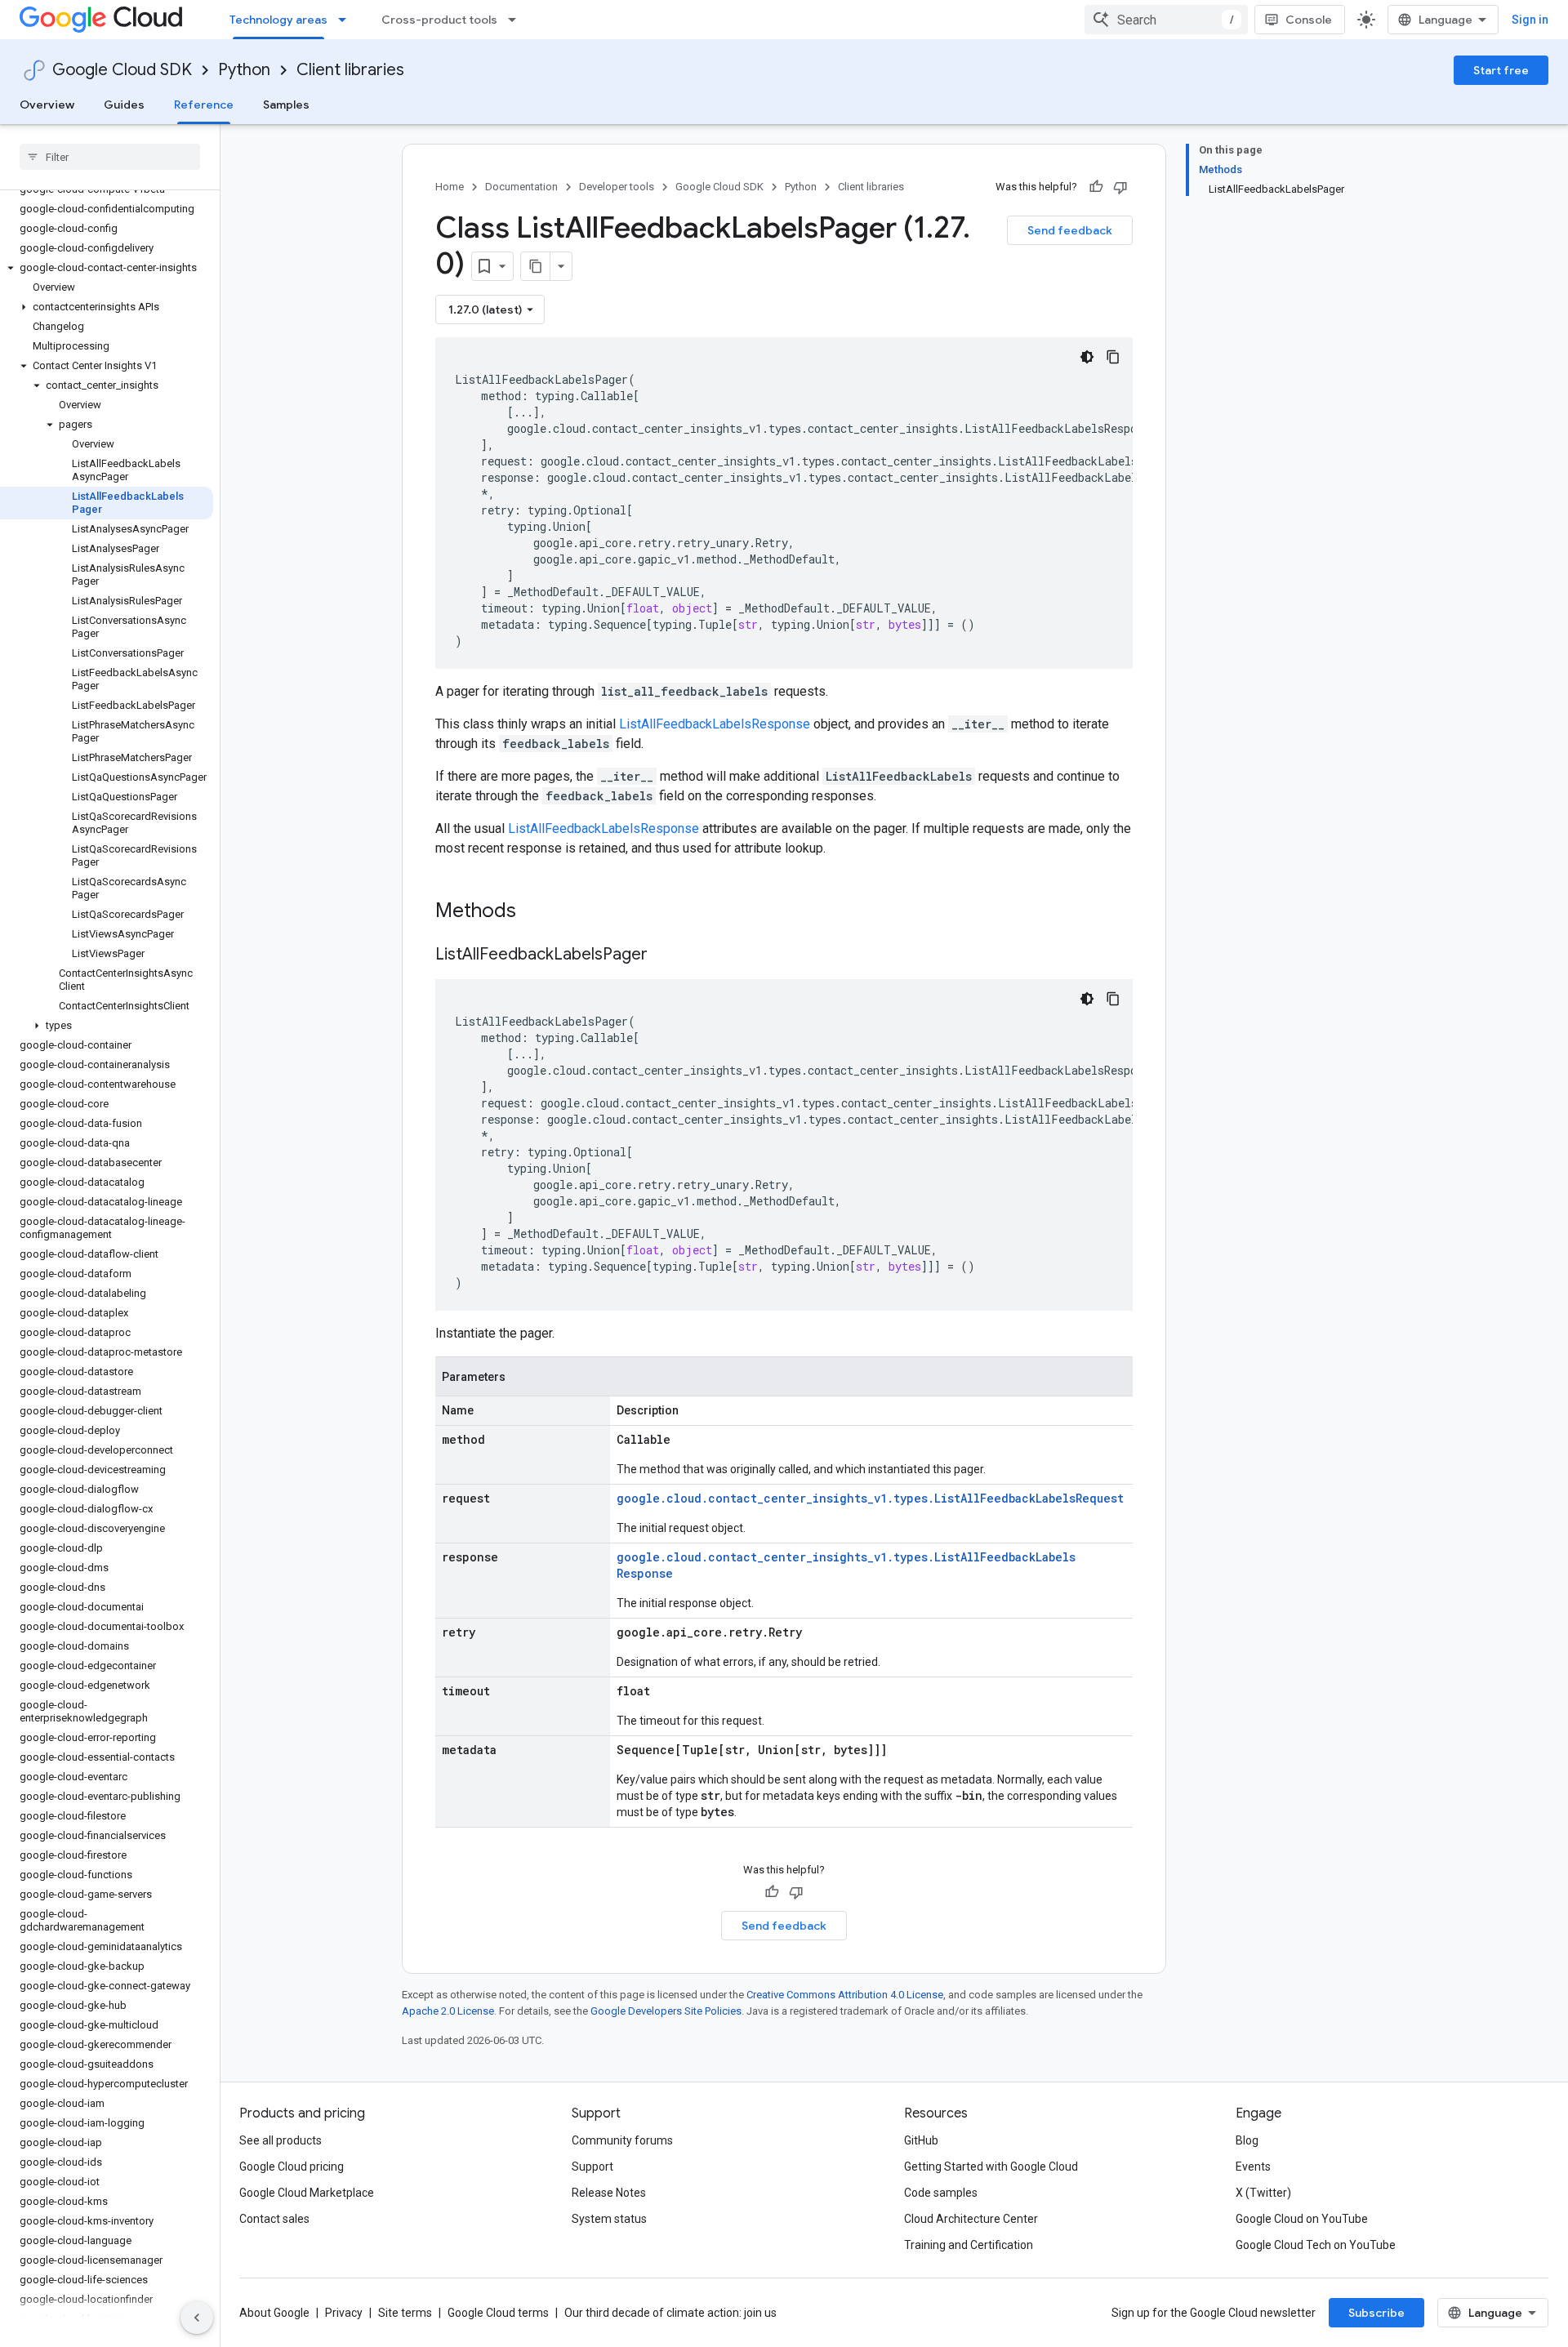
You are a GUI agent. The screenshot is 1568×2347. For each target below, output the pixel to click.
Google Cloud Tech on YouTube (1316, 2245)
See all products (281, 2140)
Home (450, 187)
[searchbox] (110, 157)
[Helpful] (1096, 187)
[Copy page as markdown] (536, 266)
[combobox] (1166, 20)
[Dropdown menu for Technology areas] (347, 20)
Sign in (1530, 20)
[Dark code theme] (1087, 357)
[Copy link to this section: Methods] (537, 912)
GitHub (921, 2140)
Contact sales (274, 2219)
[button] (107, 268)
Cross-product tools (439, 20)
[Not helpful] (1120, 187)
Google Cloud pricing (292, 2167)
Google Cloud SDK (122, 70)
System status (609, 2219)
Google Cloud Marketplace (307, 2193)
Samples (286, 105)
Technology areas (278, 20)
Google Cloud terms (498, 2313)
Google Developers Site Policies (666, 2011)
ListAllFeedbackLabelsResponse (715, 724)
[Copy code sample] (1113, 357)
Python (244, 70)
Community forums (622, 2140)
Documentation (521, 187)
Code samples (941, 2193)
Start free (1501, 70)
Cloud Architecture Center (971, 2219)
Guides (124, 105)
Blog (1247, 2140)
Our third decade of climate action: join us (670, 2313)
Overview (47, 105)
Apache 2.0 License (448, 2011)
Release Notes (609, 2193)
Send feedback (1070, 230)
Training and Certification (969, 2245)
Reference (204, 105)
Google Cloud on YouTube (1302, 2219)
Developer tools (617, 187)
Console (1309, 20)
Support (592, 2167)
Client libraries (350, 70)
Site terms (405, 2313)
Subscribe (1376, 2313)
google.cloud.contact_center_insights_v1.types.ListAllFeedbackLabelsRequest (870, 1498)
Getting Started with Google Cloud (991, 2167)
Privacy (344, 2313)
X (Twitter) (1263, 2193)
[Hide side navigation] (197, 2318)
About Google (274, 2313)
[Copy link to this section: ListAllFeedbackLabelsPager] (664, 955)
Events (1253, 2167)
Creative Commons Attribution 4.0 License (845, 1995)
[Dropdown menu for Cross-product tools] (517, 20)
